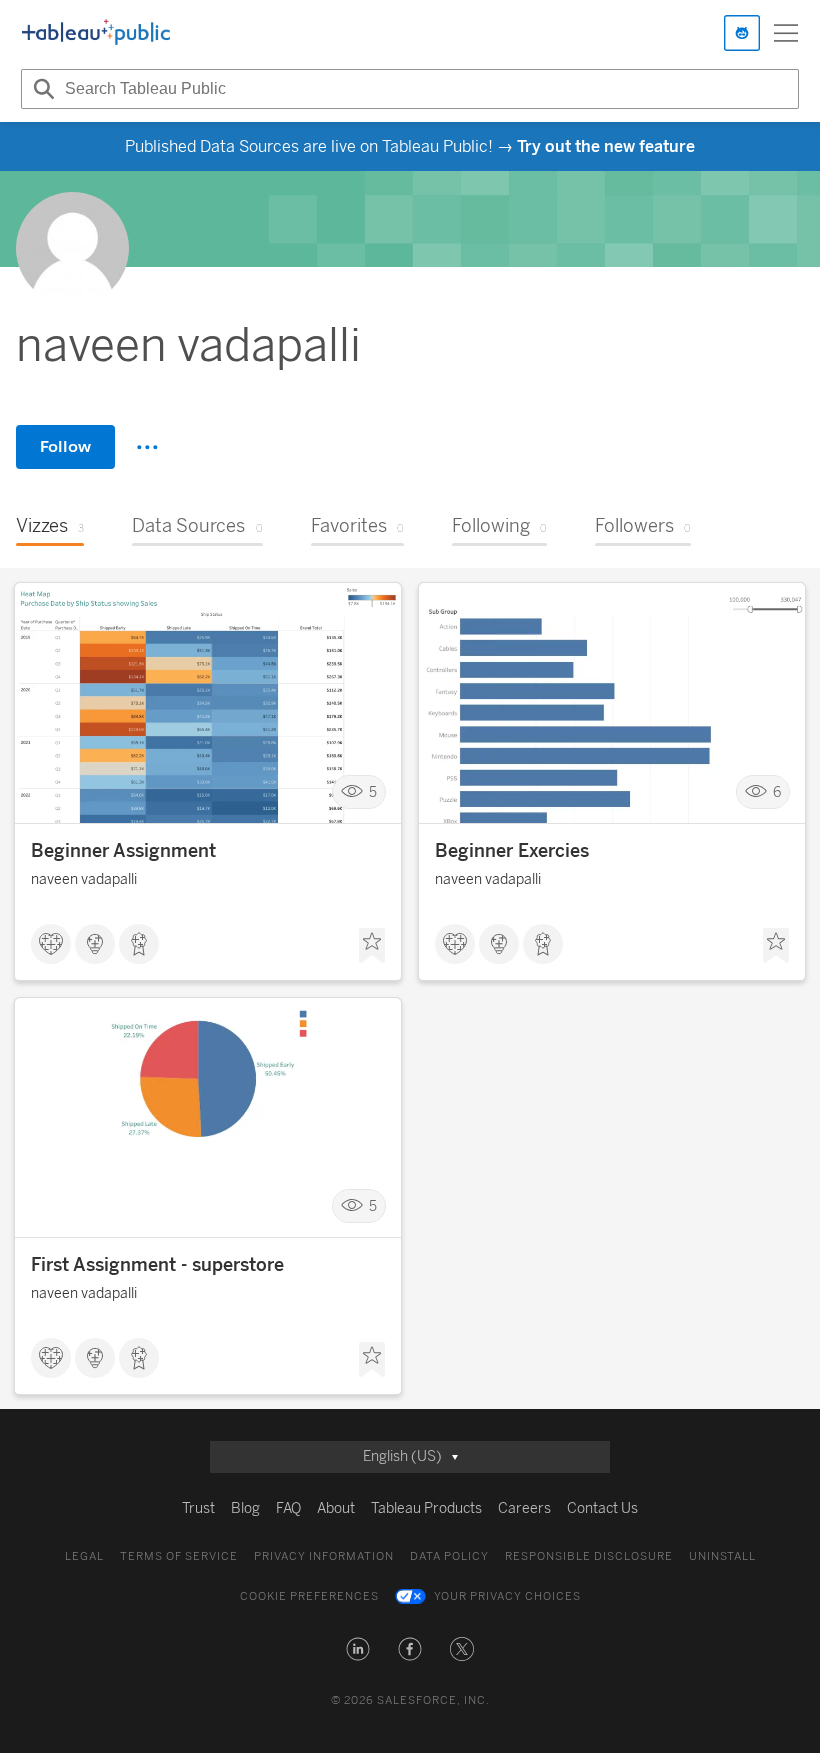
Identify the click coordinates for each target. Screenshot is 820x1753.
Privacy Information (324, 1556)
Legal (84, 1556)
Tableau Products (426, 1508)
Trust (198, 1508)
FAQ (288, 1508)
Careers (524, 1508)
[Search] (41, 89)
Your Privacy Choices (507, 1596)
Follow (65, 446)
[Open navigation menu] (786, 33)
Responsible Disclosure (589, 1556)
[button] (358, 1649)
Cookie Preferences (309, 1596)
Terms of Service (179, 1556)
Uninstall (722, 1556)
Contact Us (602, 1508)
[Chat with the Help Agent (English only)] (742, 33)
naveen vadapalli (84, 879)
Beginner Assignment (123, 851)
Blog (245, 1508)
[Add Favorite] (372, 946)
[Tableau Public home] (96, 33)
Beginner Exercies (512, 851)
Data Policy (449, 1556)
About (336, 1508)
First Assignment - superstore (157, 1265)
